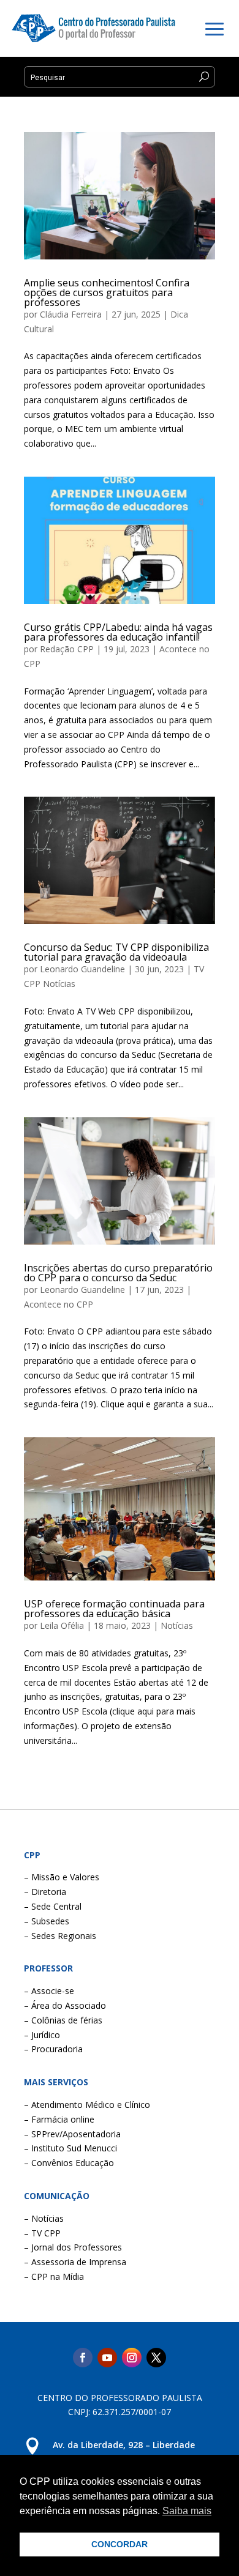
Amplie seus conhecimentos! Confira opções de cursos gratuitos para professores (107, 292)
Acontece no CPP (59, 1304)
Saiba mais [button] (187, 2511)
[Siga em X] (156, 2358)
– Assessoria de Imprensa (75, 2262)
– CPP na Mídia (54, 2276)
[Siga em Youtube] (107, 2358)
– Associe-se (49, 1991)
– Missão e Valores (62, 1877)
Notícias (177, 1625)
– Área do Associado (65, 2005)
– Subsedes (47, 1921)
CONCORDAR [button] (120, 2544)
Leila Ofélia (62, 1625)
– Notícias (44, 2218)
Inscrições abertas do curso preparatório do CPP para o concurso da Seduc (118, 1273)
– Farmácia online (59, 2119)
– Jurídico (42, 2035)
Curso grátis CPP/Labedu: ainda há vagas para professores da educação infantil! (118, 632)
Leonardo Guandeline (82, 969)
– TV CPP (42, 2233)
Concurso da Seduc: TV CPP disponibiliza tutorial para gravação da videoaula (116, 952)
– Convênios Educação (69, 2163)
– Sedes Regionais (60, 1936)
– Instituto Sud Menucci (70, 2148)
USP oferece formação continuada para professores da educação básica (114, 1609)
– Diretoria (45, 1892)
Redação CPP (67, 649)
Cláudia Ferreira (71, 314)
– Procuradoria (53, 2049)
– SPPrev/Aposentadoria (72, 2134)
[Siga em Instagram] (132, 2358)
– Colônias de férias (63, 2020)
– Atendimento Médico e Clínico (87, 2105)
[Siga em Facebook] (83, 2358)
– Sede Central (53, 1906)
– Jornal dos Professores (73, 2247)
